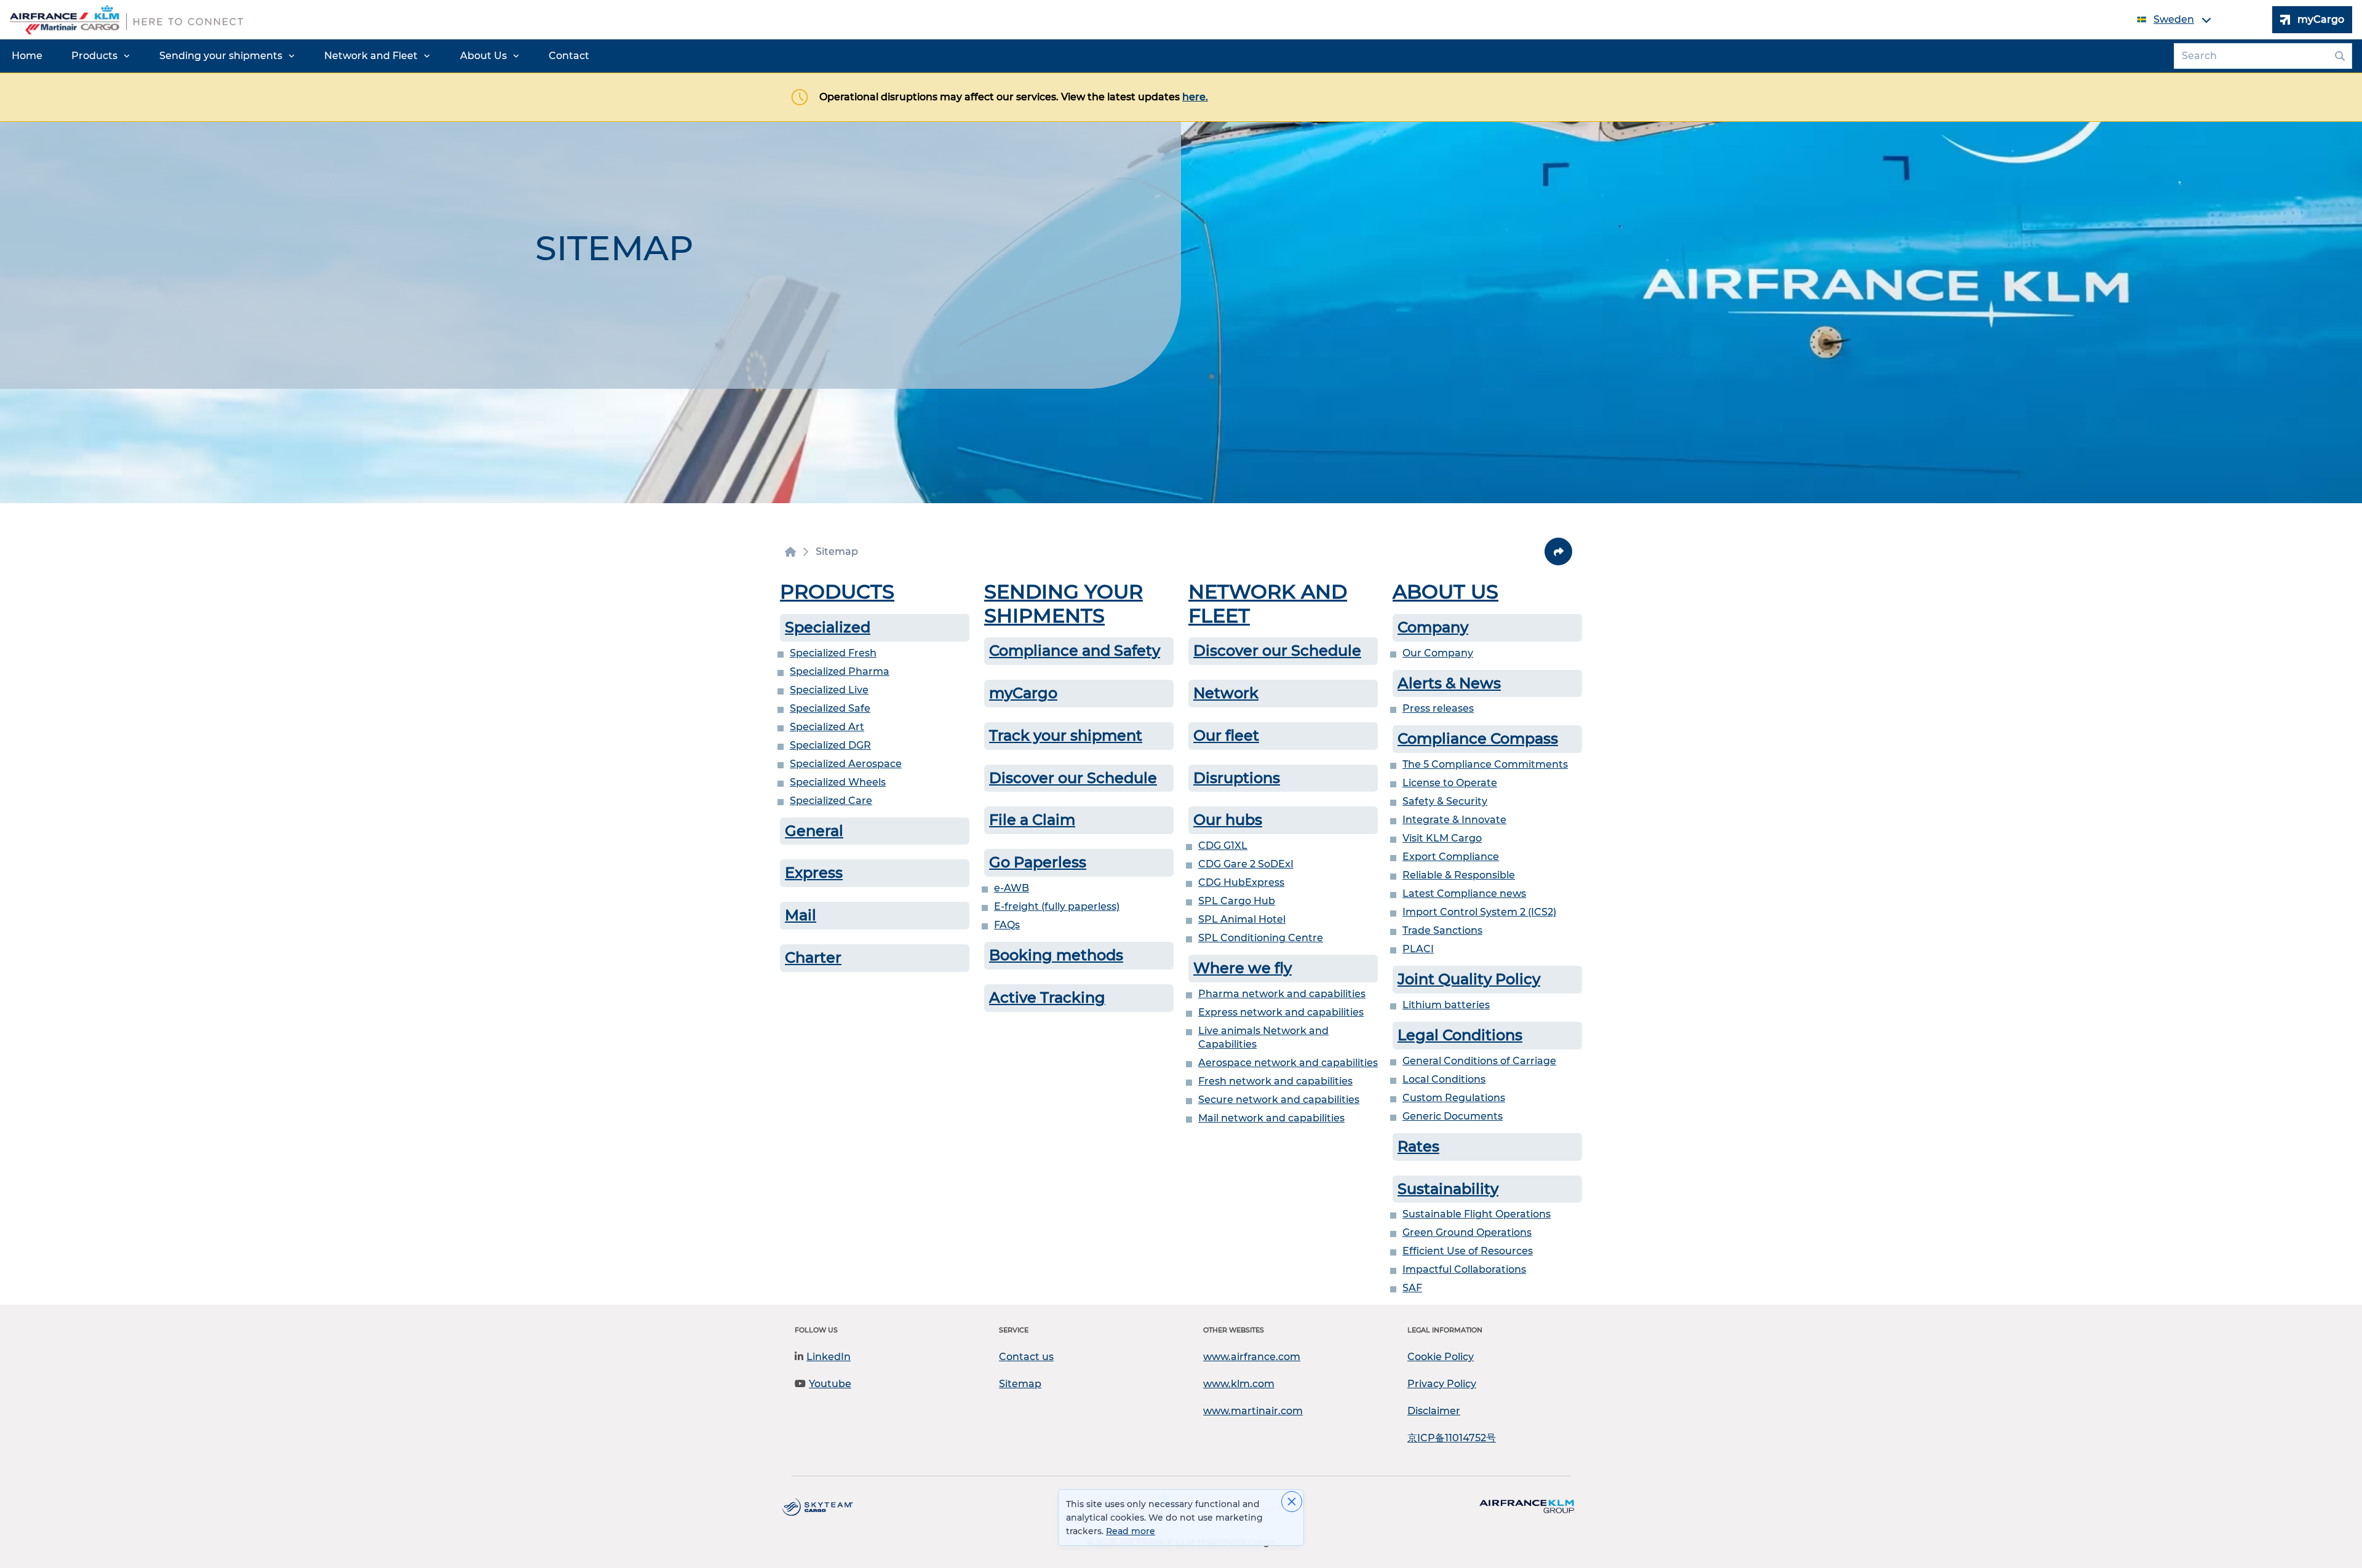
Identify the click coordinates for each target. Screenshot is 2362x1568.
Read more (1131, 1531)
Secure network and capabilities (1279, 1100)
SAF (1412, 1288)
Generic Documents (1453, 1116)
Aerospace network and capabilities (1288, 1063)
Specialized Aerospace (846, 764)
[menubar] (300, 56)
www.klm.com (1239, 1384)
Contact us (1026, 1357)
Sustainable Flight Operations (1477, 1214)
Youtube (830, 1384)
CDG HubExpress (1241, 882)
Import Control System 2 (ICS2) (1479, 912)
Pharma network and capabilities (1282, 994)
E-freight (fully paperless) (1057, 906)
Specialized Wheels (838, 782)
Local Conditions (1444, 1079)
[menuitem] (27, 56)
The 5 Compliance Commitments (1485, 764)
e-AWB (1012, 888)
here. (1195, 97)
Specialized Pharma (840, 671)
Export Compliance (1451, 857)
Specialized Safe (830, 708)
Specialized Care (831, 801)
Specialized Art (827, 727)
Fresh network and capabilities (1275, 1081)
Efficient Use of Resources (1468, 1251)
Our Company (1438, 653)
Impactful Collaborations (1464, 1269)
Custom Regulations (1454, 1098)
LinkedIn (829, 1357)
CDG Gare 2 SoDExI (1246, 864)
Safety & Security (1445, 801)
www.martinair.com (1253, 1411)
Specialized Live (829, 690)
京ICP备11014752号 (1452, 1438)
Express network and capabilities (1281, 1012)
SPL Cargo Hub (1237, 901)
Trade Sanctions (1442, 930)
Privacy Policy (1442, 1384)
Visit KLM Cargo (1442, 838)
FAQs (1007, 925)
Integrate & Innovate (1454, 820)
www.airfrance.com (1252, 1357)
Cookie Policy (1441, 1357)
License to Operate (1450, 783)
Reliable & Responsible (1459, 875)
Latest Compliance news (1464, 893)
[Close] (1292, 1502)
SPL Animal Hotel (1242, 919)
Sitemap (1020, 1384)
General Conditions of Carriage (1479, 1061)
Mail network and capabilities (1271, 1118)
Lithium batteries (1446, 1005)
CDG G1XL (1223, 846)
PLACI (1418, 949)
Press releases (1438, 708)
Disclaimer (1434, 1411)
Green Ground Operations (1467, 1232)
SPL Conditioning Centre (1261, 938)
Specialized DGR (830, 745)
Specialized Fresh (833, 653)
